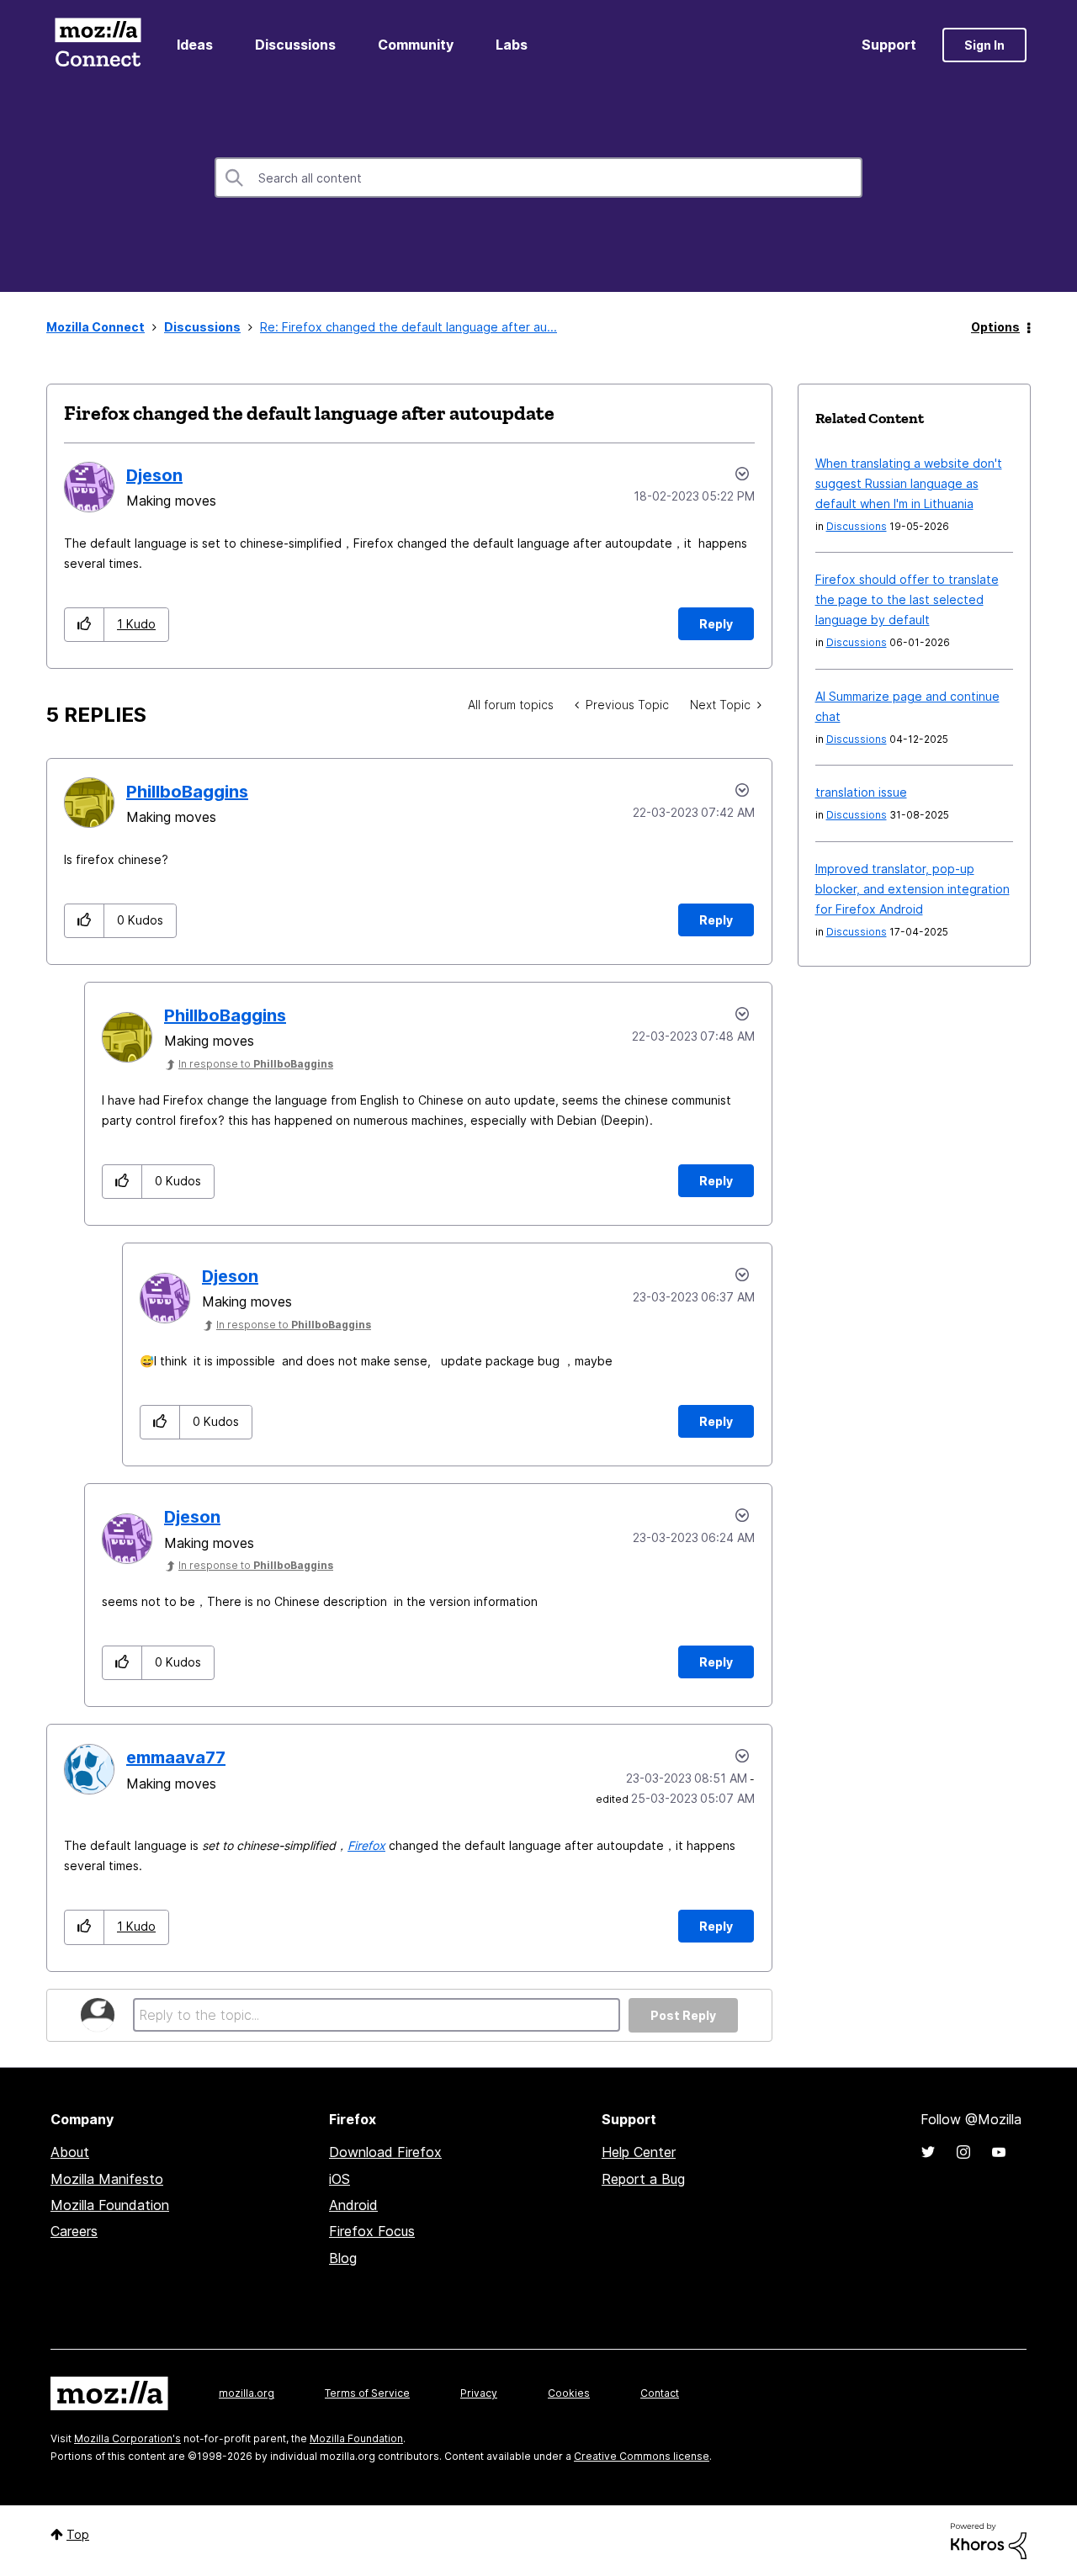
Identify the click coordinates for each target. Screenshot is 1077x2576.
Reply (716, 624)
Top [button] (78, 2534)
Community (416, 45)
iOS (340, 2179)
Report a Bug (643, 2179)
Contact (660, 2393)
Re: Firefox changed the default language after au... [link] (409, 327)
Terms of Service (367, 2393)
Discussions (295, 45)
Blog (343, 2258)
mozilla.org (247, 2393)
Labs (512, 45)
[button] (85, 625)
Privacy (479, 2393)
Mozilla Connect (98, 45)
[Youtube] (999, 2152)
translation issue (861, 792)
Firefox (366, 1845)
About (70, 2152)
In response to (256, 1064)
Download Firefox (385, 2152)
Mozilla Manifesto (107, 2179)
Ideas (195, 45)
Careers (74, 2231)
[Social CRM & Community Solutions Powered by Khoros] (989, 2539)
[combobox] (538, 178)
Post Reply (683, 2015)
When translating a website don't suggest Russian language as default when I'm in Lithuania (909, 483)
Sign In (984, 45)
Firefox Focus (372, 2231)
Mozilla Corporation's (127, 2438)
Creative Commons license (642, 2456)
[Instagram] (963, 2152)
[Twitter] (928, 2152)
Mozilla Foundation (110, 2205)
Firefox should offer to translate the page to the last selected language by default (907, 599)
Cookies (569, 2393)
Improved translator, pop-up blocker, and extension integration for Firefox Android (913, 889)
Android (353, 2205)
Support (889, 45)
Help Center (639, 2152)
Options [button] (995, 327)
